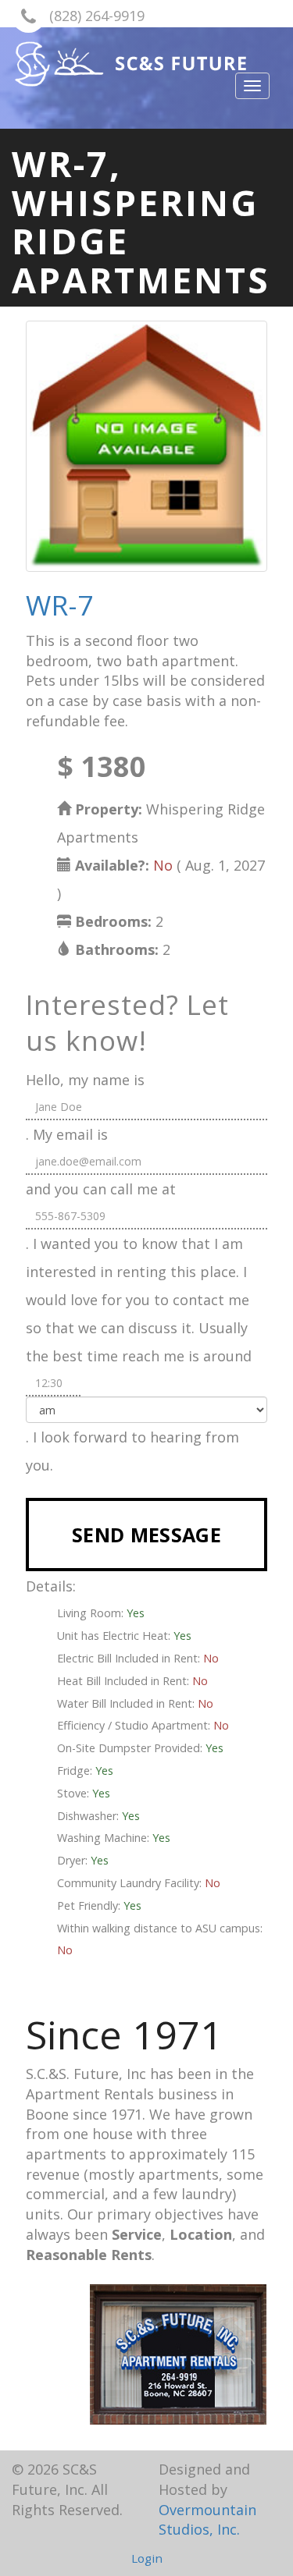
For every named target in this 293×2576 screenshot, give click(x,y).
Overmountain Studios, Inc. (207, 2520)
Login (147, 2558)
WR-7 (60, 605)
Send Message (146, 1535)
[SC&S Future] (146, 64)
